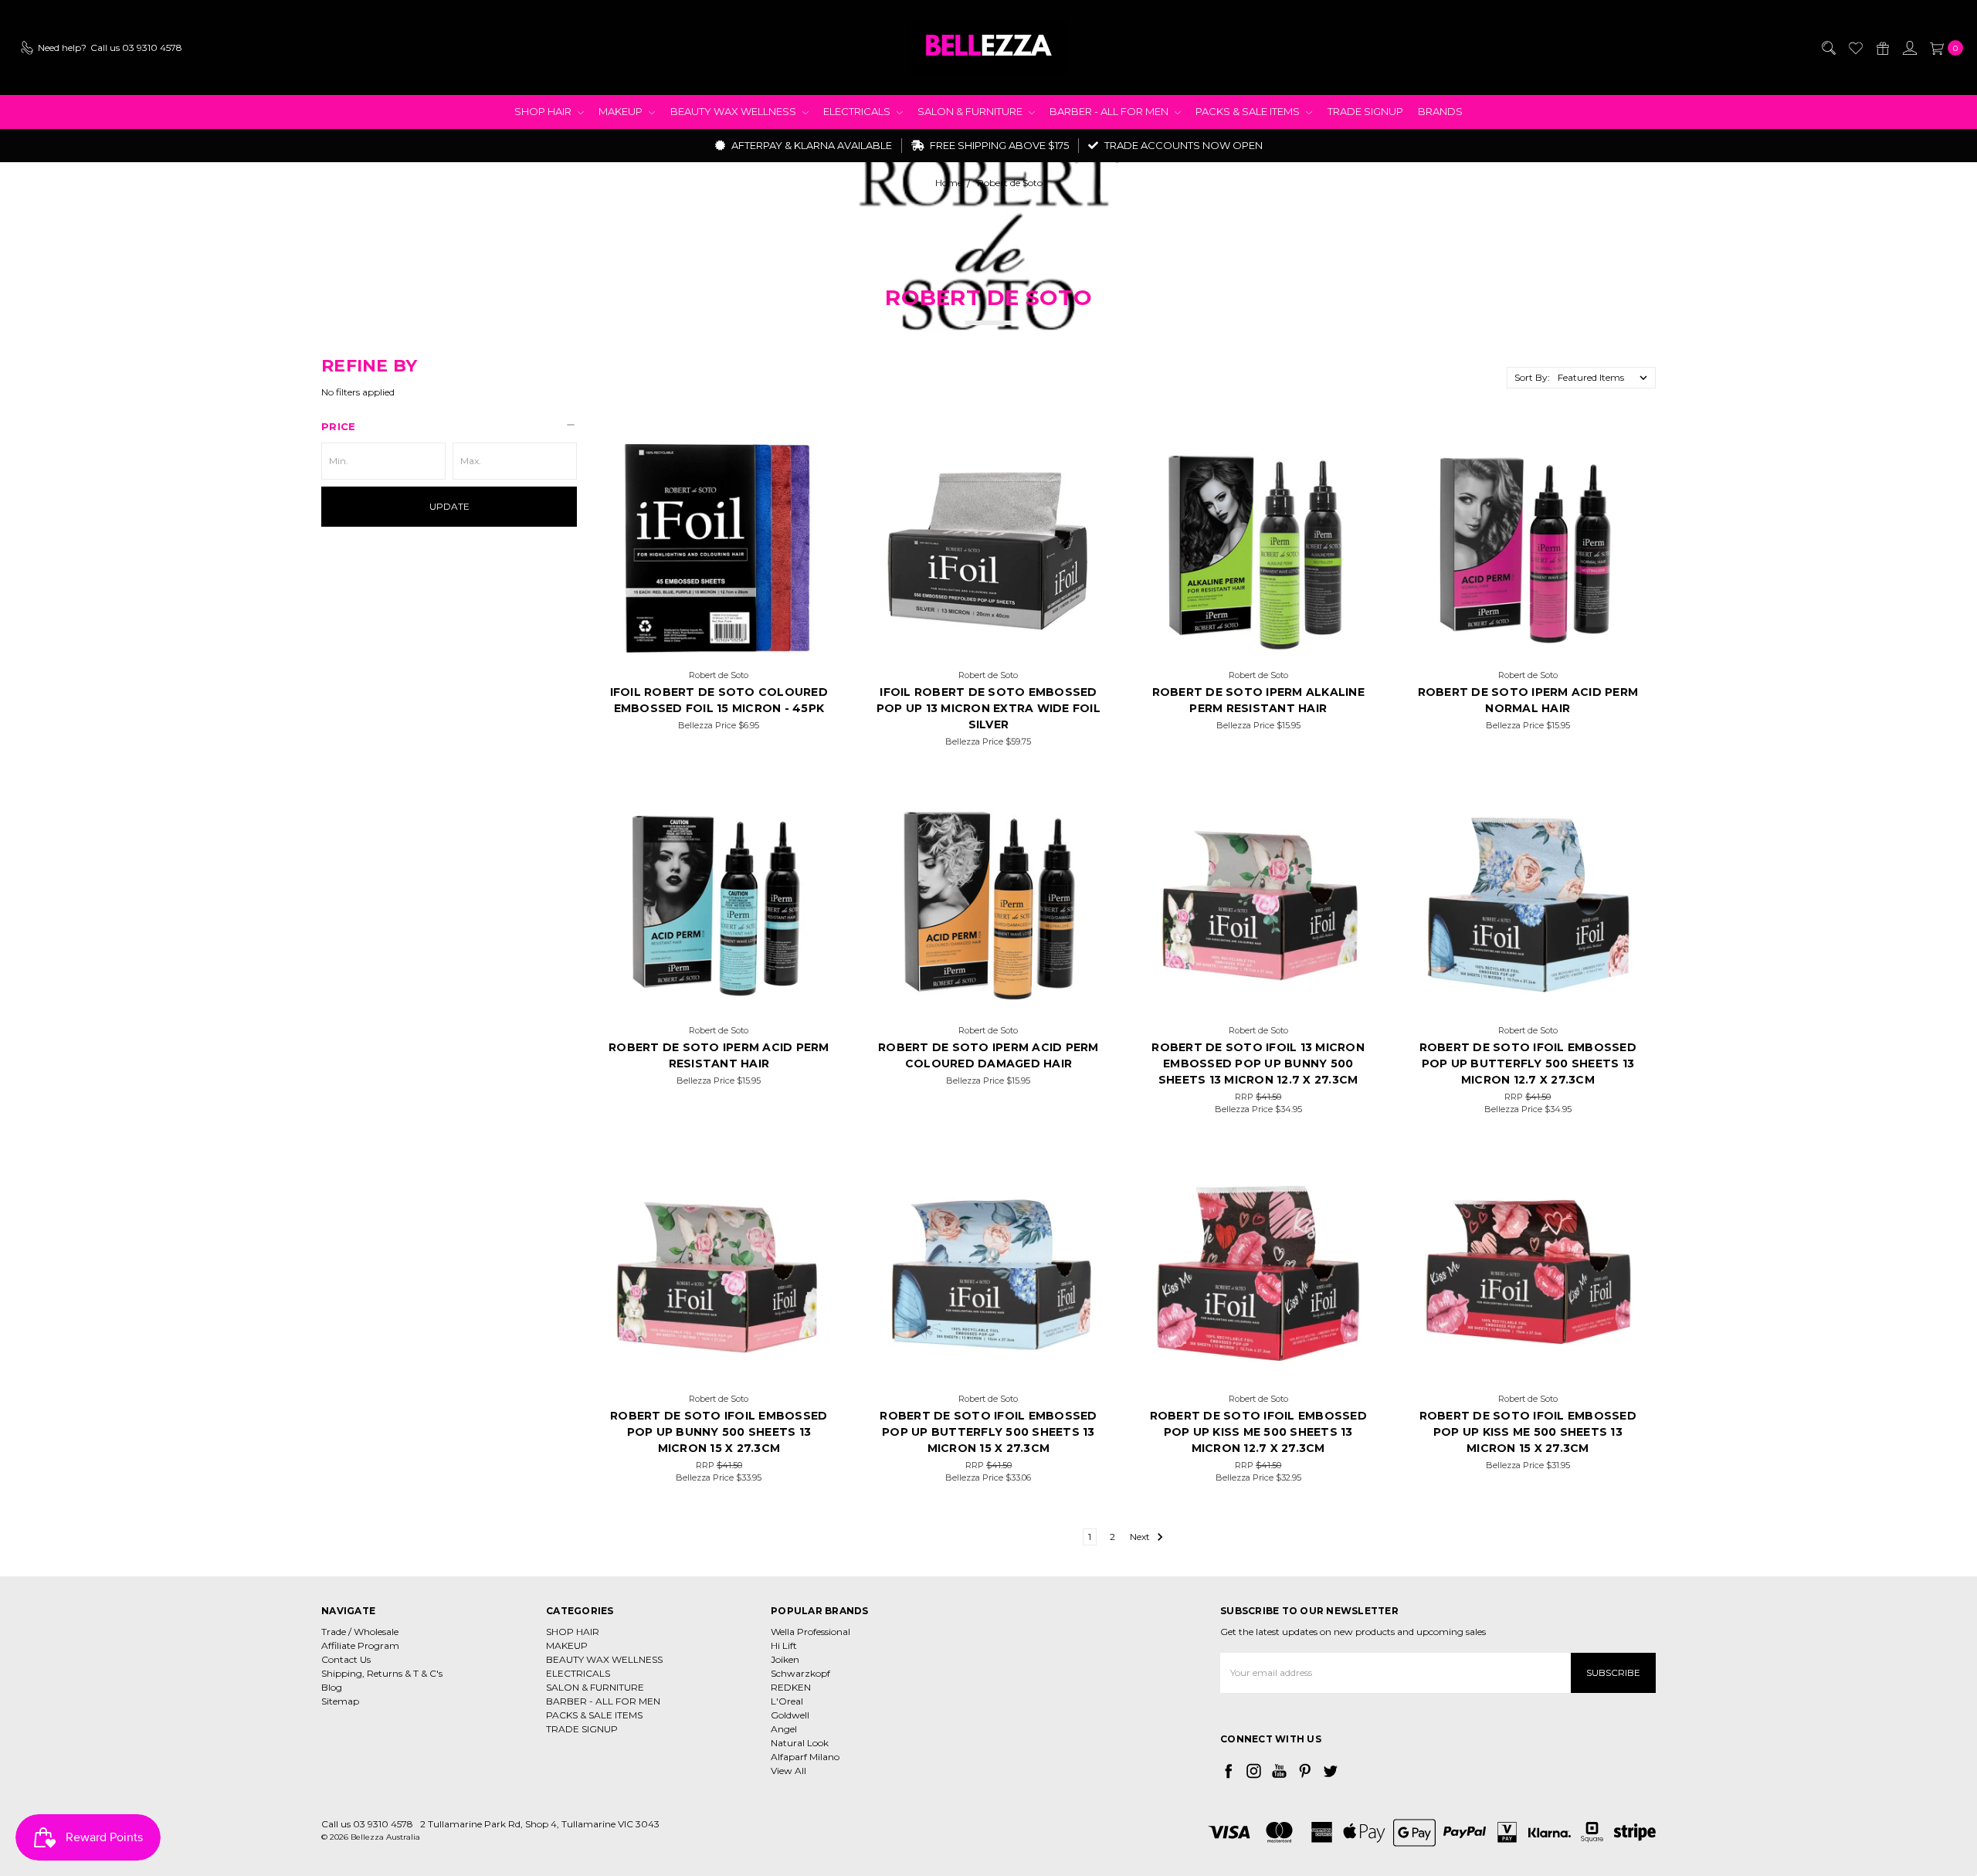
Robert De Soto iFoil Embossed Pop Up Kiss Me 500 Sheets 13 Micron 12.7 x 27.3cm (1258, 1432)
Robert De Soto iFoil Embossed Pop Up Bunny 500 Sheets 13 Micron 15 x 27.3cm (719, 1432)
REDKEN (791, 1687)
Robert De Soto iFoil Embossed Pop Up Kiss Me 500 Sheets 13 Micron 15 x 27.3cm (1528, 1432)
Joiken (785, 1659)
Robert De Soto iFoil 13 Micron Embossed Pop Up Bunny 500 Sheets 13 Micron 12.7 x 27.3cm (1258, 1064)
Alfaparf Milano (805, 1757)
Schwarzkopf (800, 1673)
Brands (1440, 111)
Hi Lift (784, 1645)
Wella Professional (810, 1632)
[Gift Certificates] (1882, 48)
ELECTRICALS (858, 111)
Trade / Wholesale (360, 1632)
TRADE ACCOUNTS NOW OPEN (1182, 145)
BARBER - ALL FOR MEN (1110, 111)
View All (788, 1771)
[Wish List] (1855, 48)
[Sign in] (1909, 48)
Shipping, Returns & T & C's (382, 1673)
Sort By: (1532, 377)
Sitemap (340, 1701)
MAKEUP (622, 111)
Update (449, 506)
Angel (784, 1729)
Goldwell (790, 1715)
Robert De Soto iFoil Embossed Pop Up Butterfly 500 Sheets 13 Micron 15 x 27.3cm (988, 1432)
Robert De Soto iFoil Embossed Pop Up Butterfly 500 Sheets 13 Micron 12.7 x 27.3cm (1528, 1064)
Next (1141, 1537)
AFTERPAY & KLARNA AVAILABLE (810, 145)
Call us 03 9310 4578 (367, 1824)
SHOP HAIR (544, 111)
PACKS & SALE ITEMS (1249, 111)
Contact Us (346, 1659)
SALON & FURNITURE (971, 111)
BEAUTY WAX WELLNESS (734, 111)
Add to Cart (719, 643)
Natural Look (800, 1743)
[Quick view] (809, 458)
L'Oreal (787, 1701)
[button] (449, 426)
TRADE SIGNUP (1365, 111)
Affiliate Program (360, 1645)
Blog (332, 1687)
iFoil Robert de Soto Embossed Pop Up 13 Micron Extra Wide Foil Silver (988, 708)
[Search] (1828, 48)
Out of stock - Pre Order (1528, 643)
